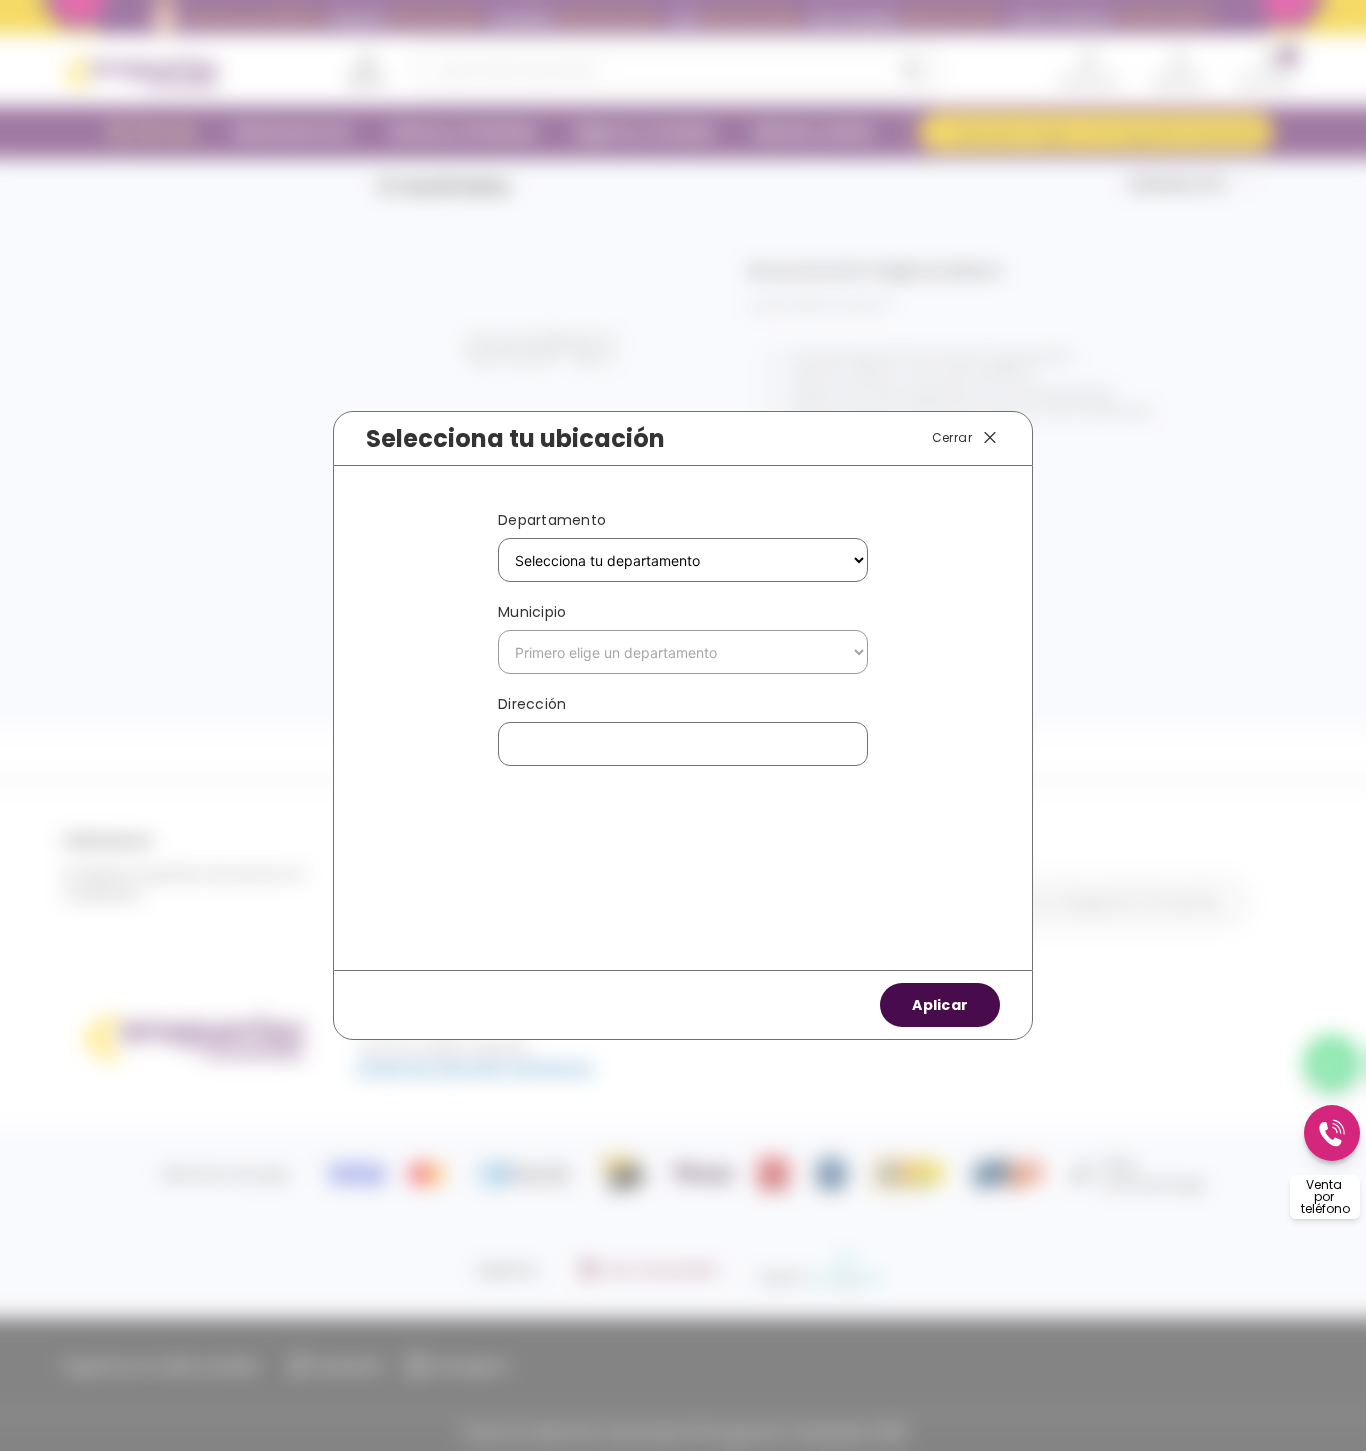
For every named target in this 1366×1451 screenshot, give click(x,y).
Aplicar (940, 1005)
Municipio (532, 612)
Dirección (532, 704)
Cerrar (952, 437)
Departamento (552, 520)
